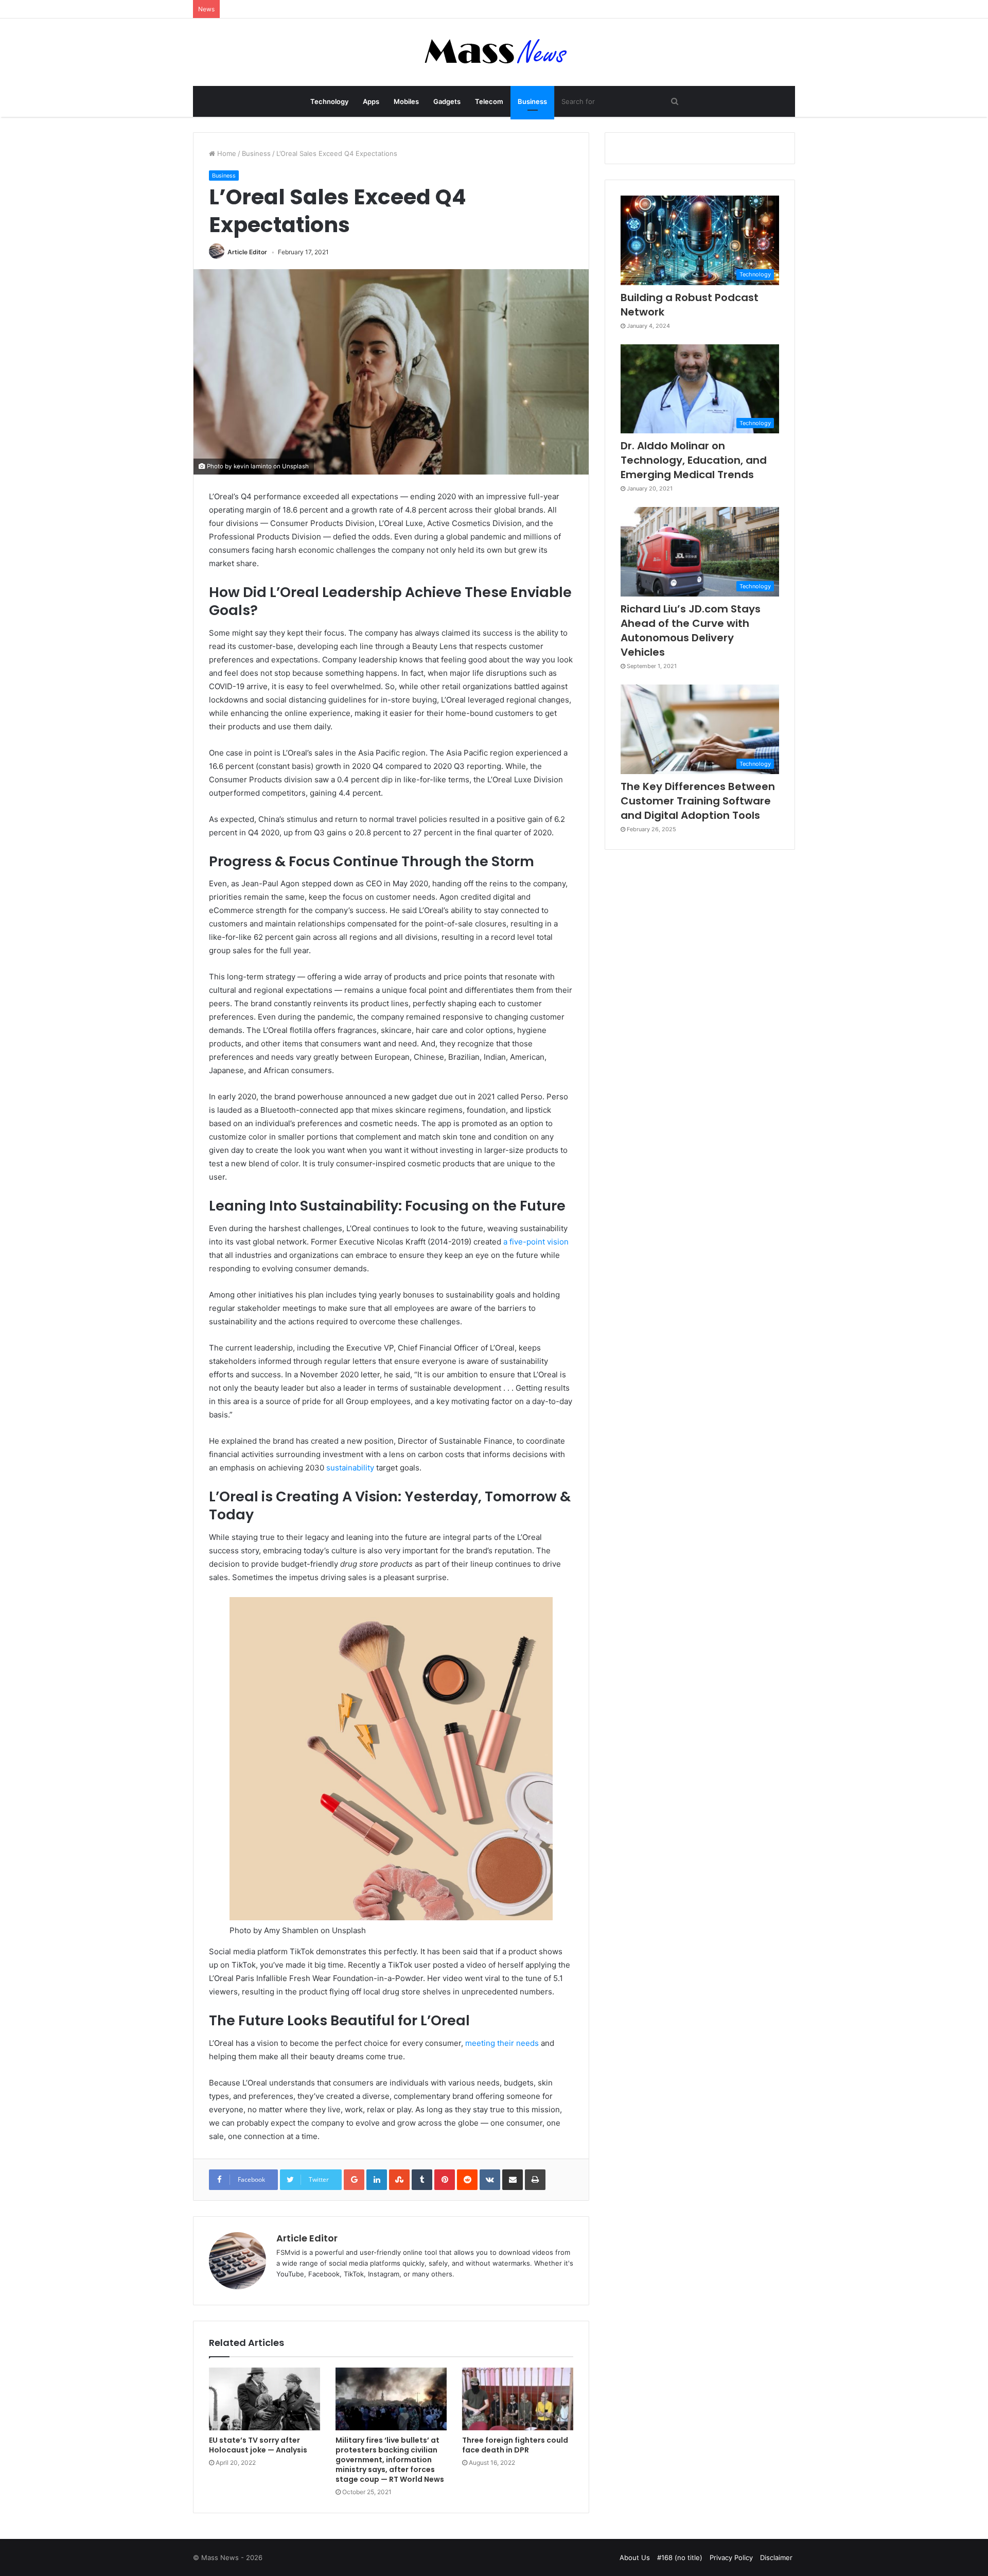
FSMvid (288, 2252)
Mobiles (406, 101)
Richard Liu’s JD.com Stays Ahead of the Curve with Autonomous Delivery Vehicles (691, 630)
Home (226, 153)
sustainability (350, 1468)
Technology (329, 101)
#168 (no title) (680, 2557)
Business (532, 101)
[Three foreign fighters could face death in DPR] (518, 2399)
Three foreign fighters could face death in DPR (515, 2445)
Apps (371, 101)
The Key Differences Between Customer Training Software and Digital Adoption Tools (698, 801)
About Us (635, 2557)
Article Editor (247, 252)
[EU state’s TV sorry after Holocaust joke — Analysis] (264, 2399)
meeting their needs (502, 2043)
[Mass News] (494, 52)
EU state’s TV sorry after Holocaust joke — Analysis (258, 2445)
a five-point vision (536, 1242)
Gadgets (447, 101)
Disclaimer (776, 2557)
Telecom (489, 101)
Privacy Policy (731, 2557)
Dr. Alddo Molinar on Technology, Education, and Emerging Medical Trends (694, 460)
